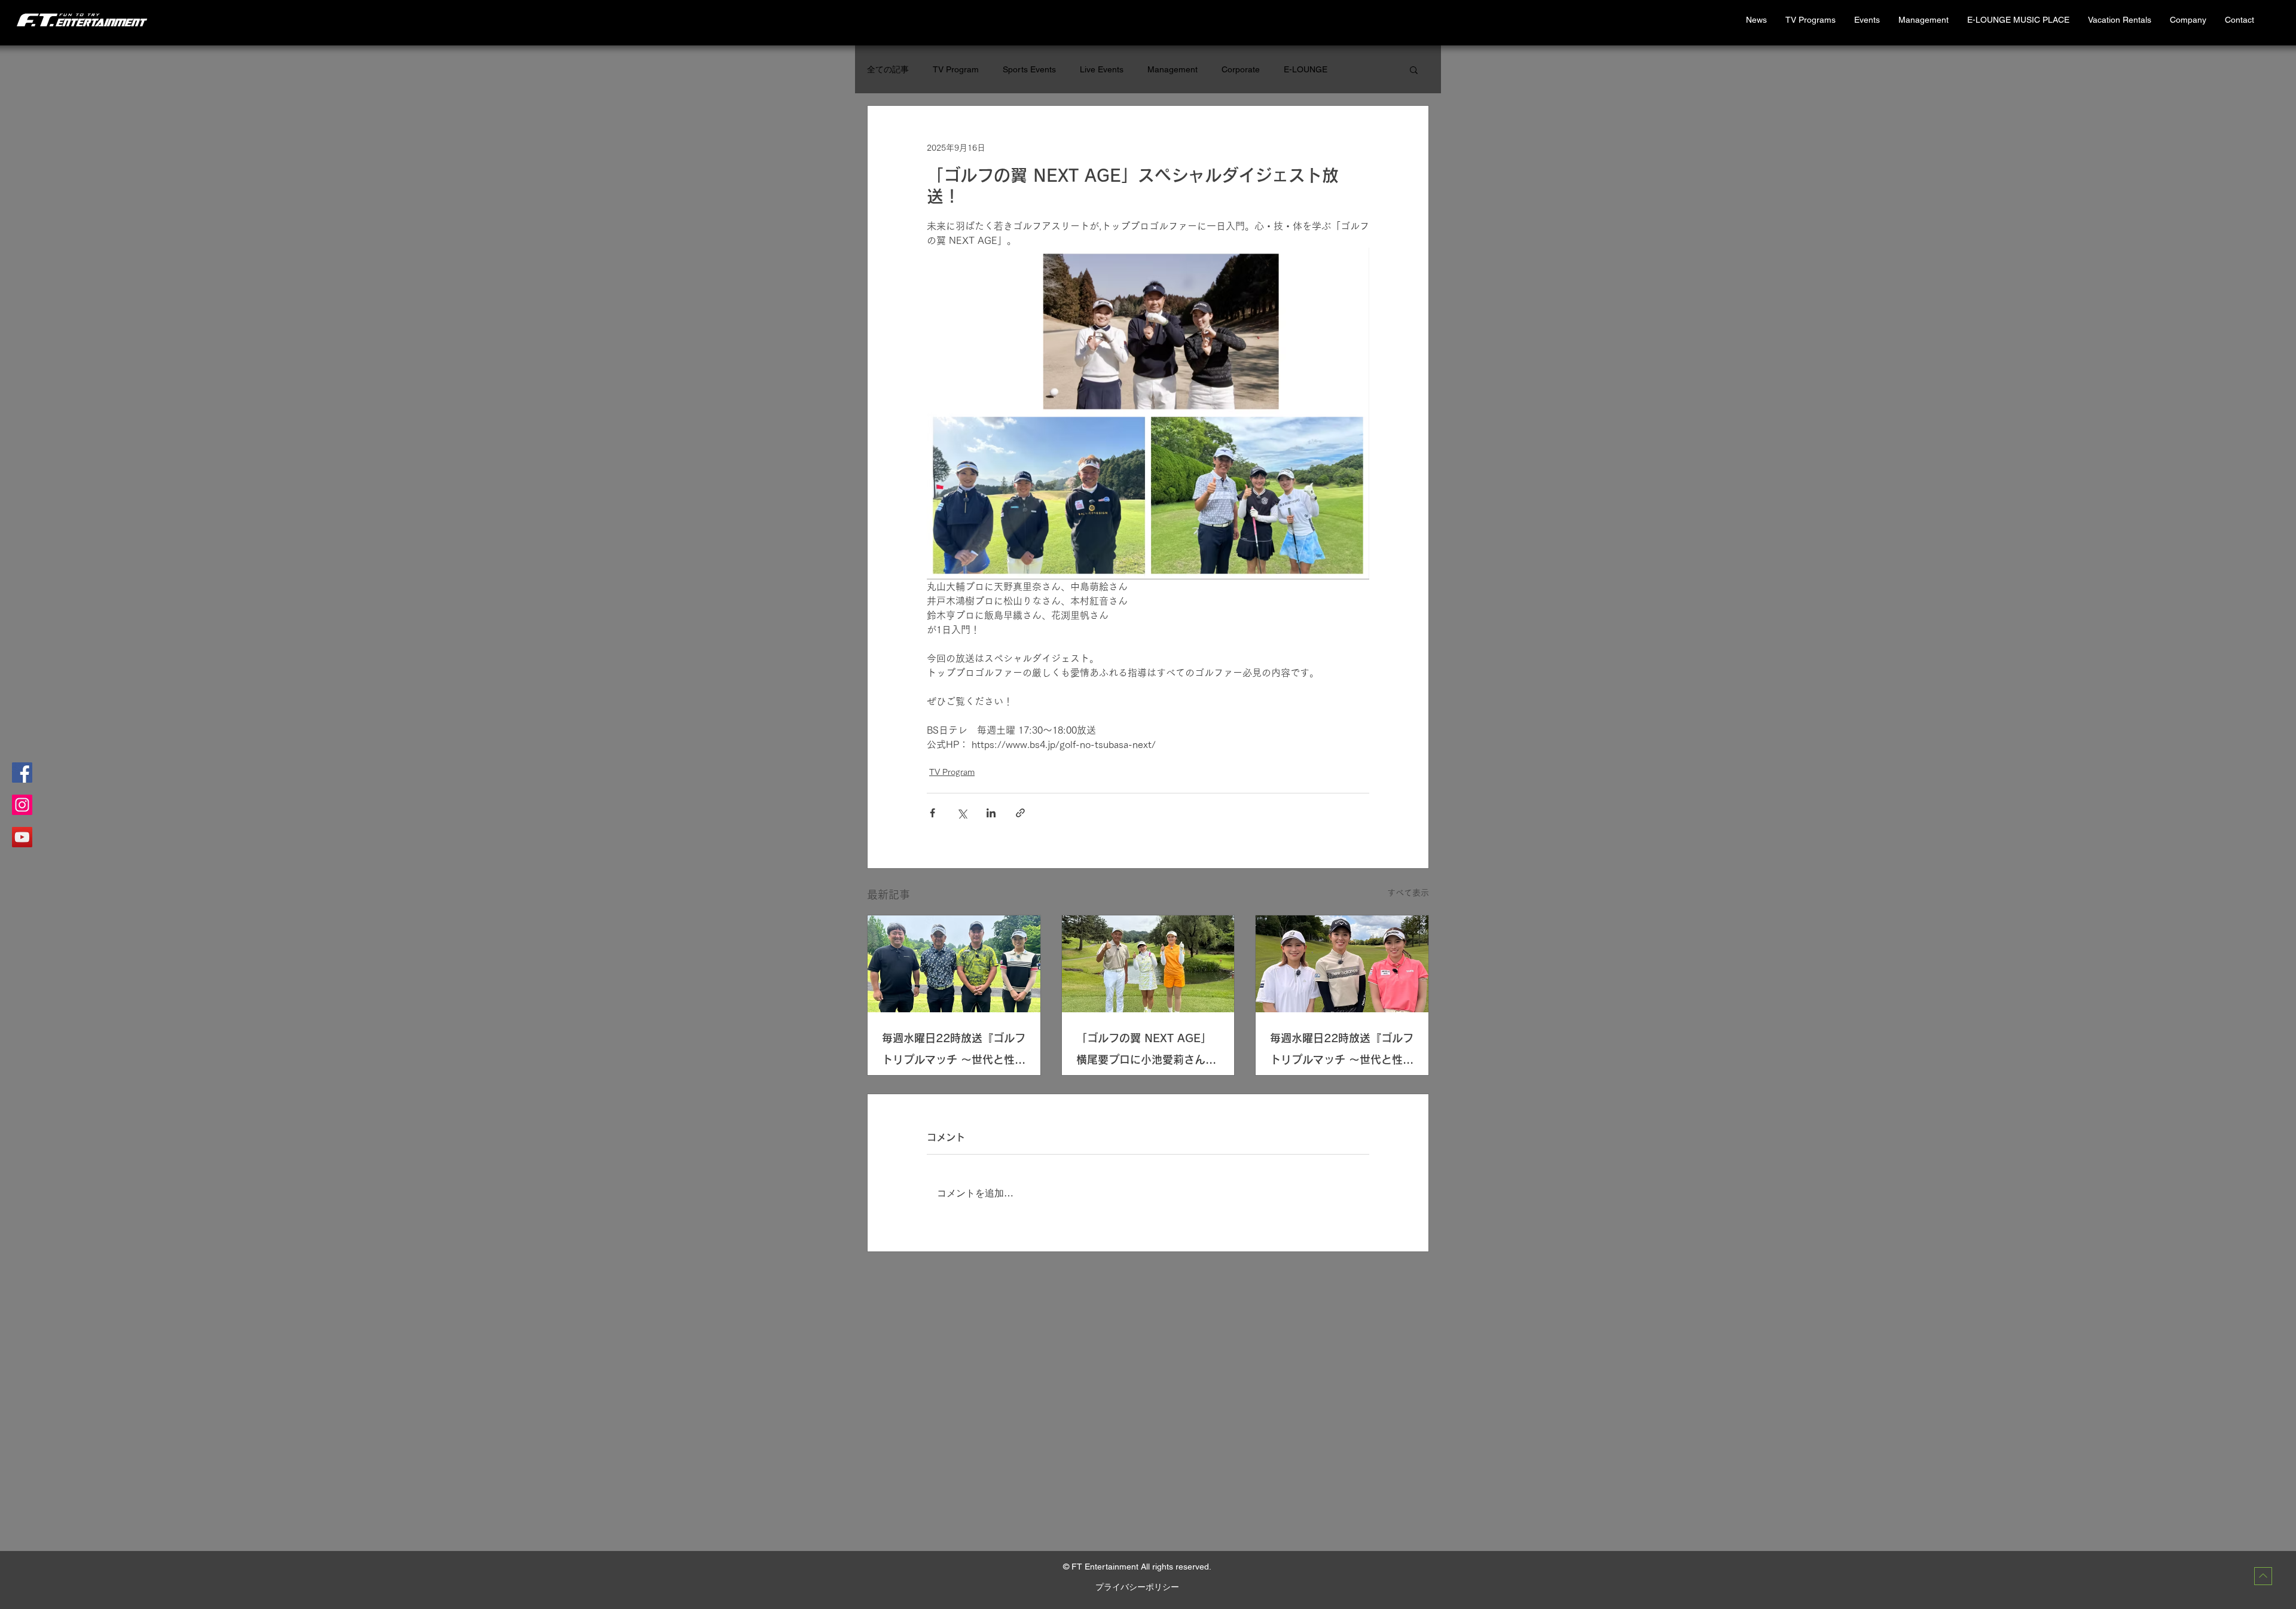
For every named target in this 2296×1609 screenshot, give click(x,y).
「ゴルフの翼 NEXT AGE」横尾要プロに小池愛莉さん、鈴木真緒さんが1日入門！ (1146, 1051)
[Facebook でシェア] (932, 813)
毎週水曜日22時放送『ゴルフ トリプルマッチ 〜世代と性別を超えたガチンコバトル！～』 (954, 1051)
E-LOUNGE (1306, 69)
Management (1173, 69)
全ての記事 (888, 69)
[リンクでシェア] (1020, 813)
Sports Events (1029, 69)
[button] (2119, 20)
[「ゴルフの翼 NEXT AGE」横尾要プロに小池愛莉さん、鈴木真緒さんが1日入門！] (1148, 964)
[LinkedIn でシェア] (991, 813)
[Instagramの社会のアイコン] (22, 805)
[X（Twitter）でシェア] (962, 813)
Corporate (1241, 69)
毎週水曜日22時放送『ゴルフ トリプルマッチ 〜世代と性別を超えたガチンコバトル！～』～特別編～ (1342, 1051)
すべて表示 (1408, 893)
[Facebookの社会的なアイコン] (22, 773)
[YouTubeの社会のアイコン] (22, 837)
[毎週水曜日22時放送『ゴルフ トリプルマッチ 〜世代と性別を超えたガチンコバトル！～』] (954, 964)
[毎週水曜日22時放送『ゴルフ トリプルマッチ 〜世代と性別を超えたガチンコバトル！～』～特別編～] (1342, 964)
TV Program (956, 69)
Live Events (1102, 69)
